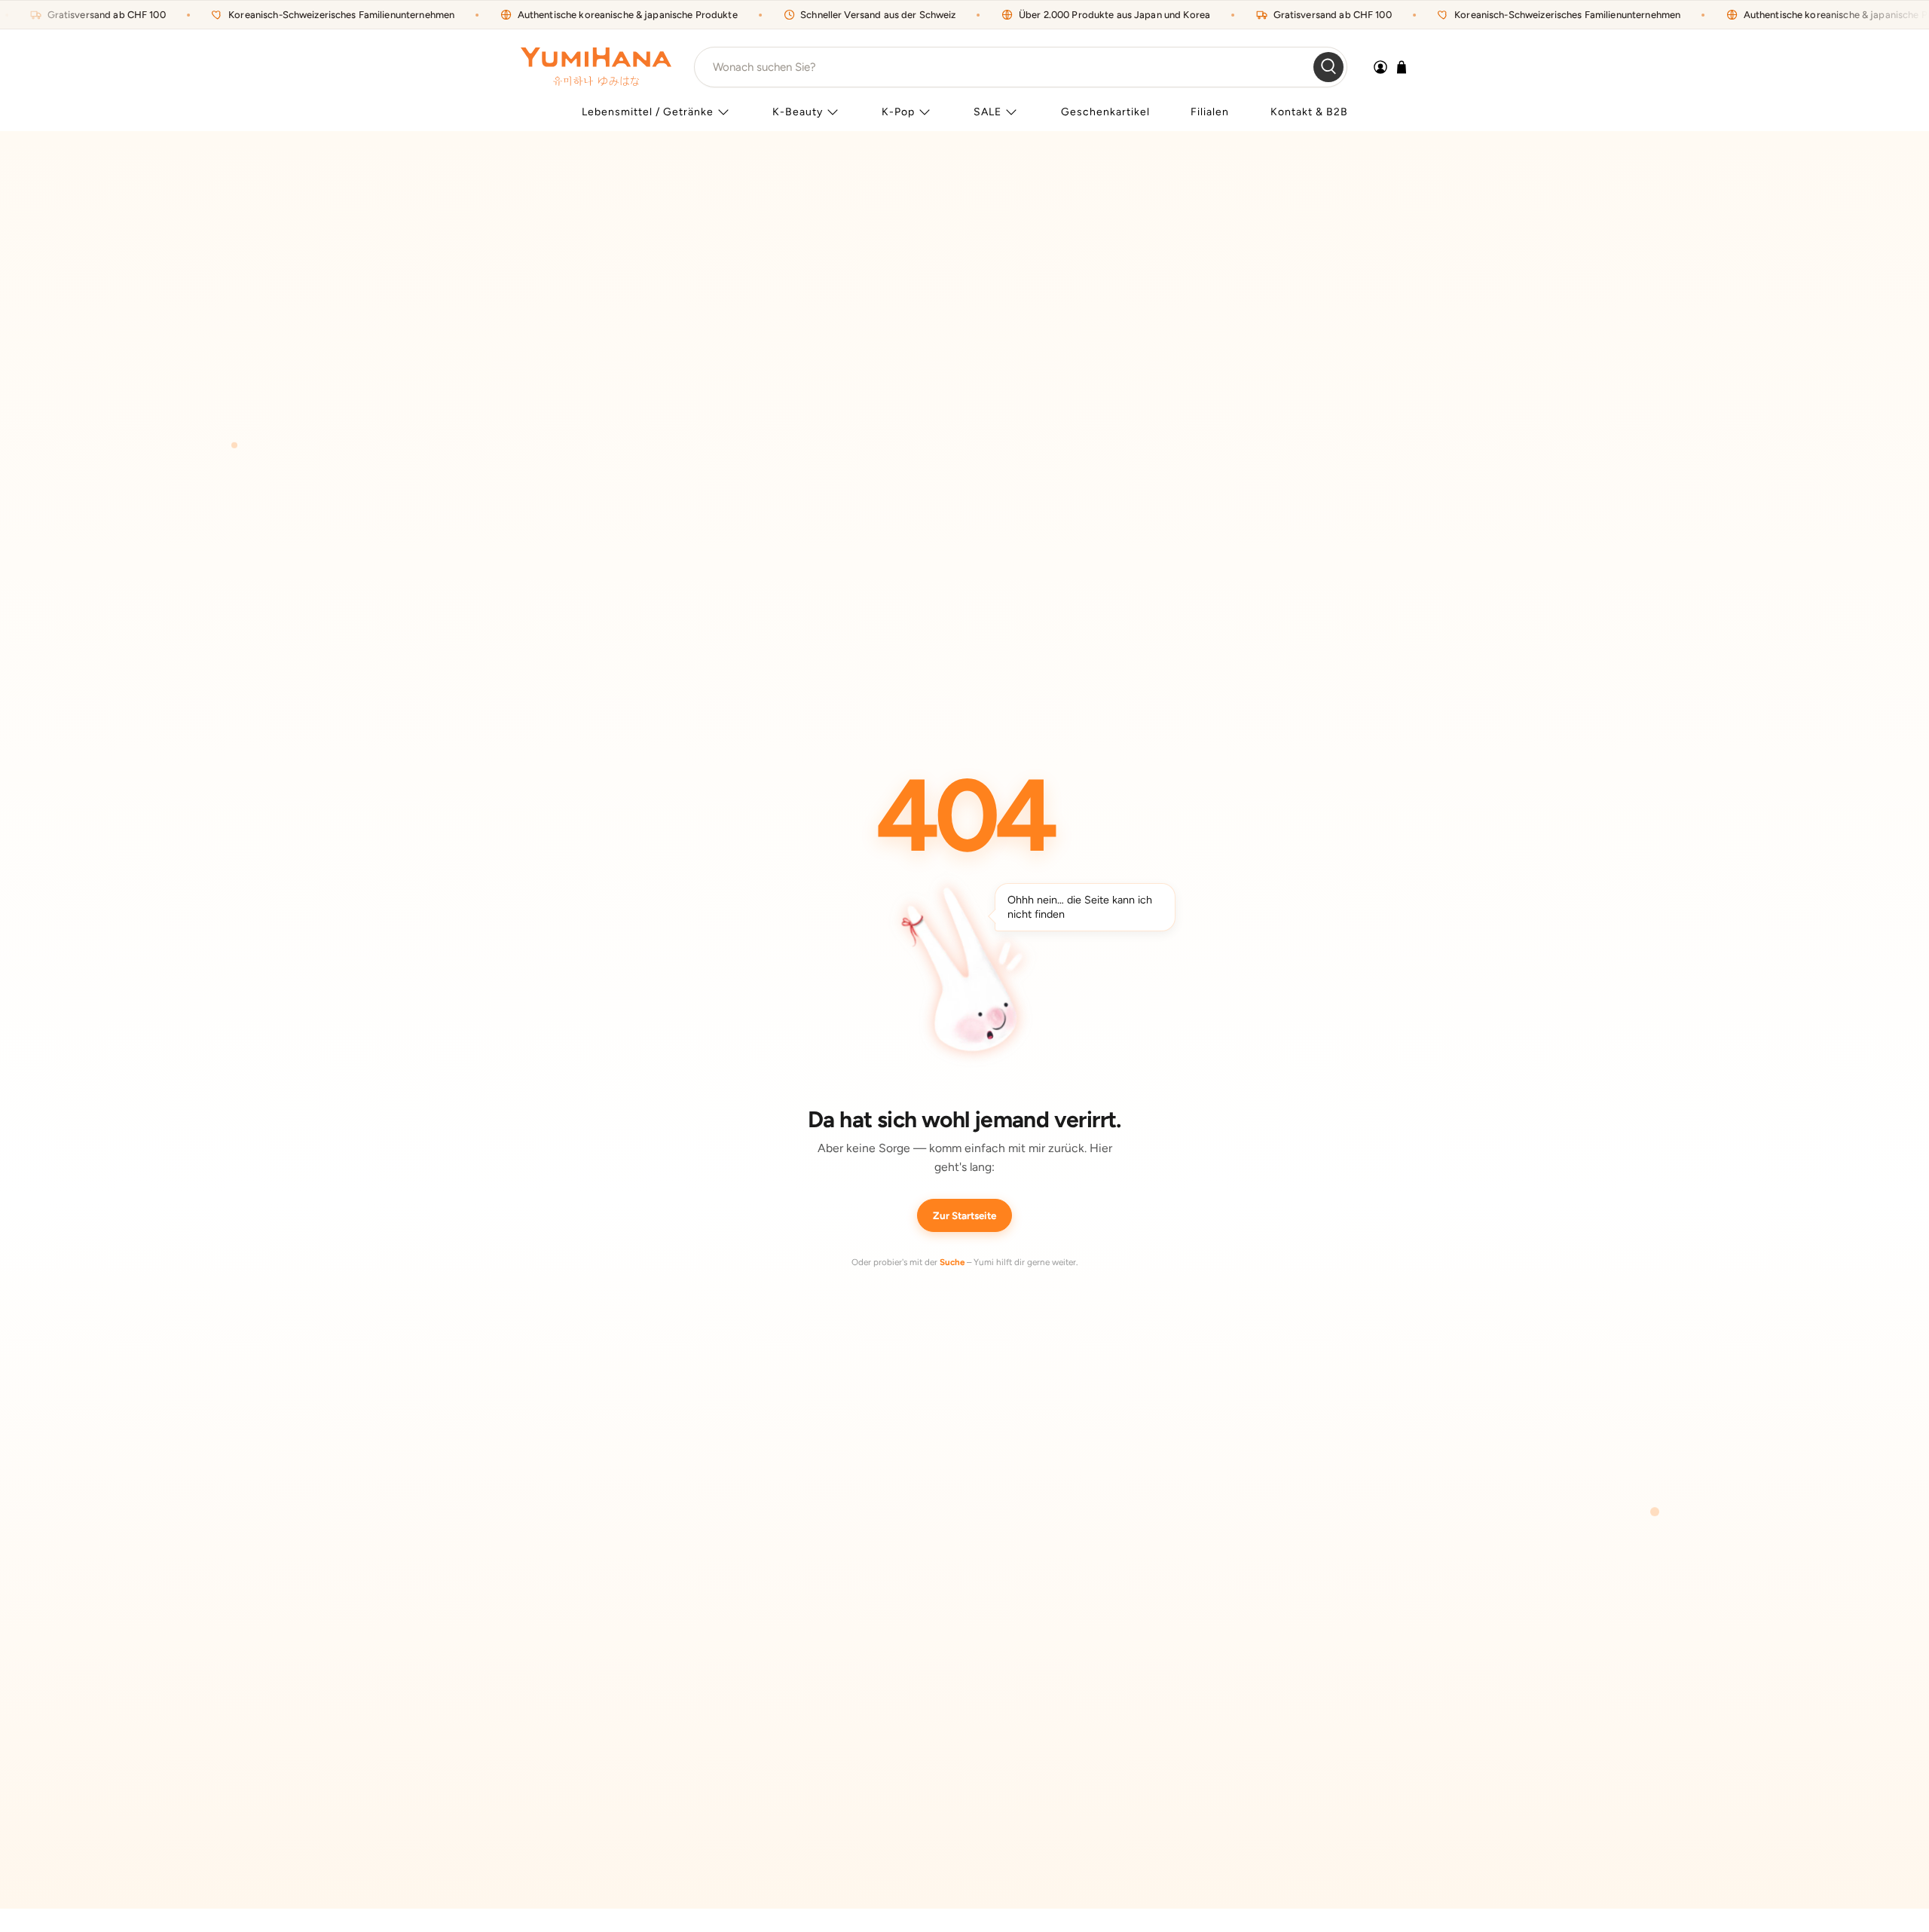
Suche (952, 1262)
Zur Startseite (964, 1215)
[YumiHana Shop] (596, 67)
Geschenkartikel (1105, 112)
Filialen (1210, 112)
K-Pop (898, 112)
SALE (987, 112)
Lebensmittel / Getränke (648, 112)
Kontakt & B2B (1309, 112)
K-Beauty (798, 112)
